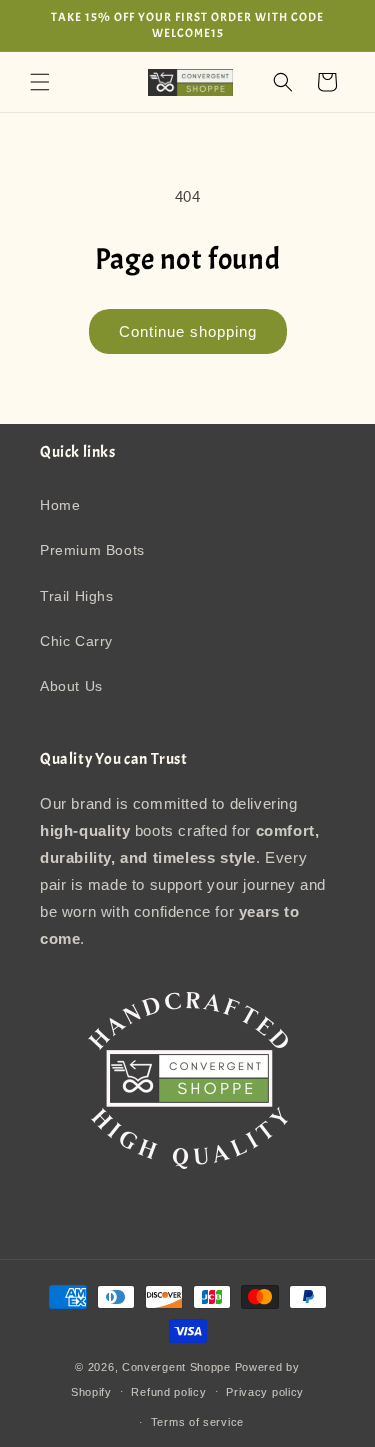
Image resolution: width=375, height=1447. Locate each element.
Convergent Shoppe (176, 1367)
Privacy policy (265, 1392)
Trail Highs (77, 596)
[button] (40, 82)
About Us (71, 686)
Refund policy (168, 1392)
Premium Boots (92, 550)
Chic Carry (76, 641)
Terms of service (197, 1422)
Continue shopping (188, 331)
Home (60, 505)
